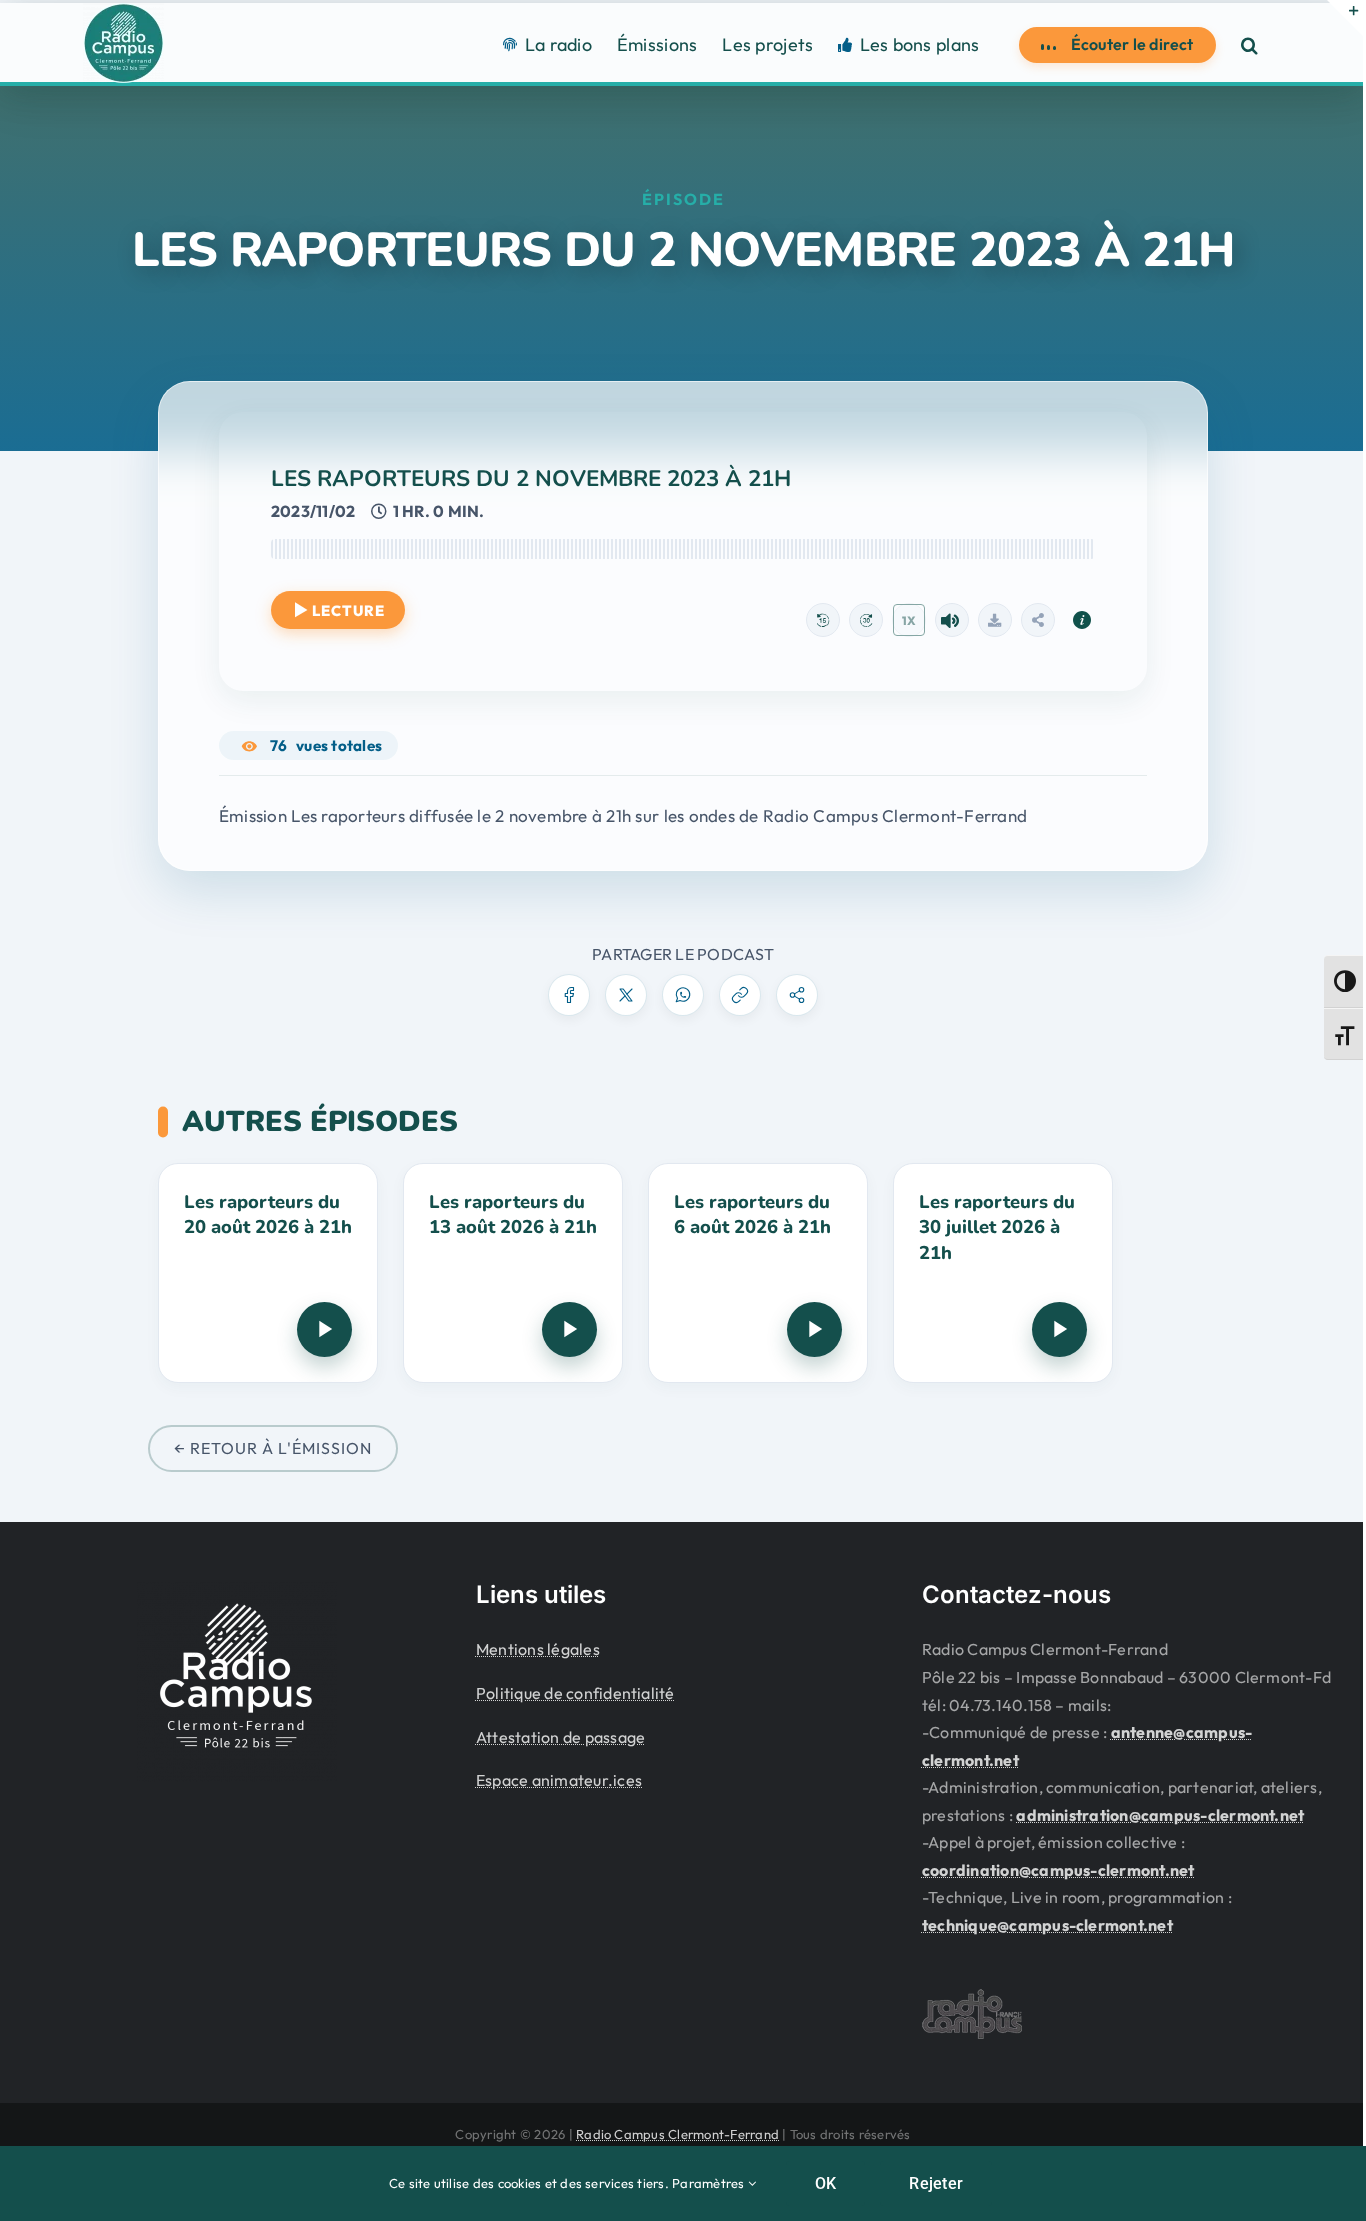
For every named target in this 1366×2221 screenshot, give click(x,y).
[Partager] (1038, 620)
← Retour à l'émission (273, 1448)
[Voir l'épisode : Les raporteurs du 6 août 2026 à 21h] (758, 1273)
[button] (1249, 44)
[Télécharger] (995, 620)
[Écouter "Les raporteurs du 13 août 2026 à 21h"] (569, 1329)
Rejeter (936, 2183)
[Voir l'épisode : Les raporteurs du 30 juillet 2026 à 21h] (1003, 1273)
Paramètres (710, 2183)
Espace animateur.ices (559, 1780)
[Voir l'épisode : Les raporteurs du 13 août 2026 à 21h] (513, 1273)
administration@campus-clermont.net (1160, 1815)
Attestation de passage (560, 1737)
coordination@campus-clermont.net (1058, 1870)
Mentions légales (538, 1649)
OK (825, 2183)
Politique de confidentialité (575, 1693)
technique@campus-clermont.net (1047, 1925)
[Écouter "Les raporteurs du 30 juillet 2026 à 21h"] (1059, 1329)
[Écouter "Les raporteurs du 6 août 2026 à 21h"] (814, 1329)
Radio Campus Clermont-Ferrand (677, 2134)
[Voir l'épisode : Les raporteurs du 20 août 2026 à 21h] (268, 1273)
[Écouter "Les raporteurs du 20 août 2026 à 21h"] (324, 1329)
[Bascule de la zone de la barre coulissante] (1345, 18)
